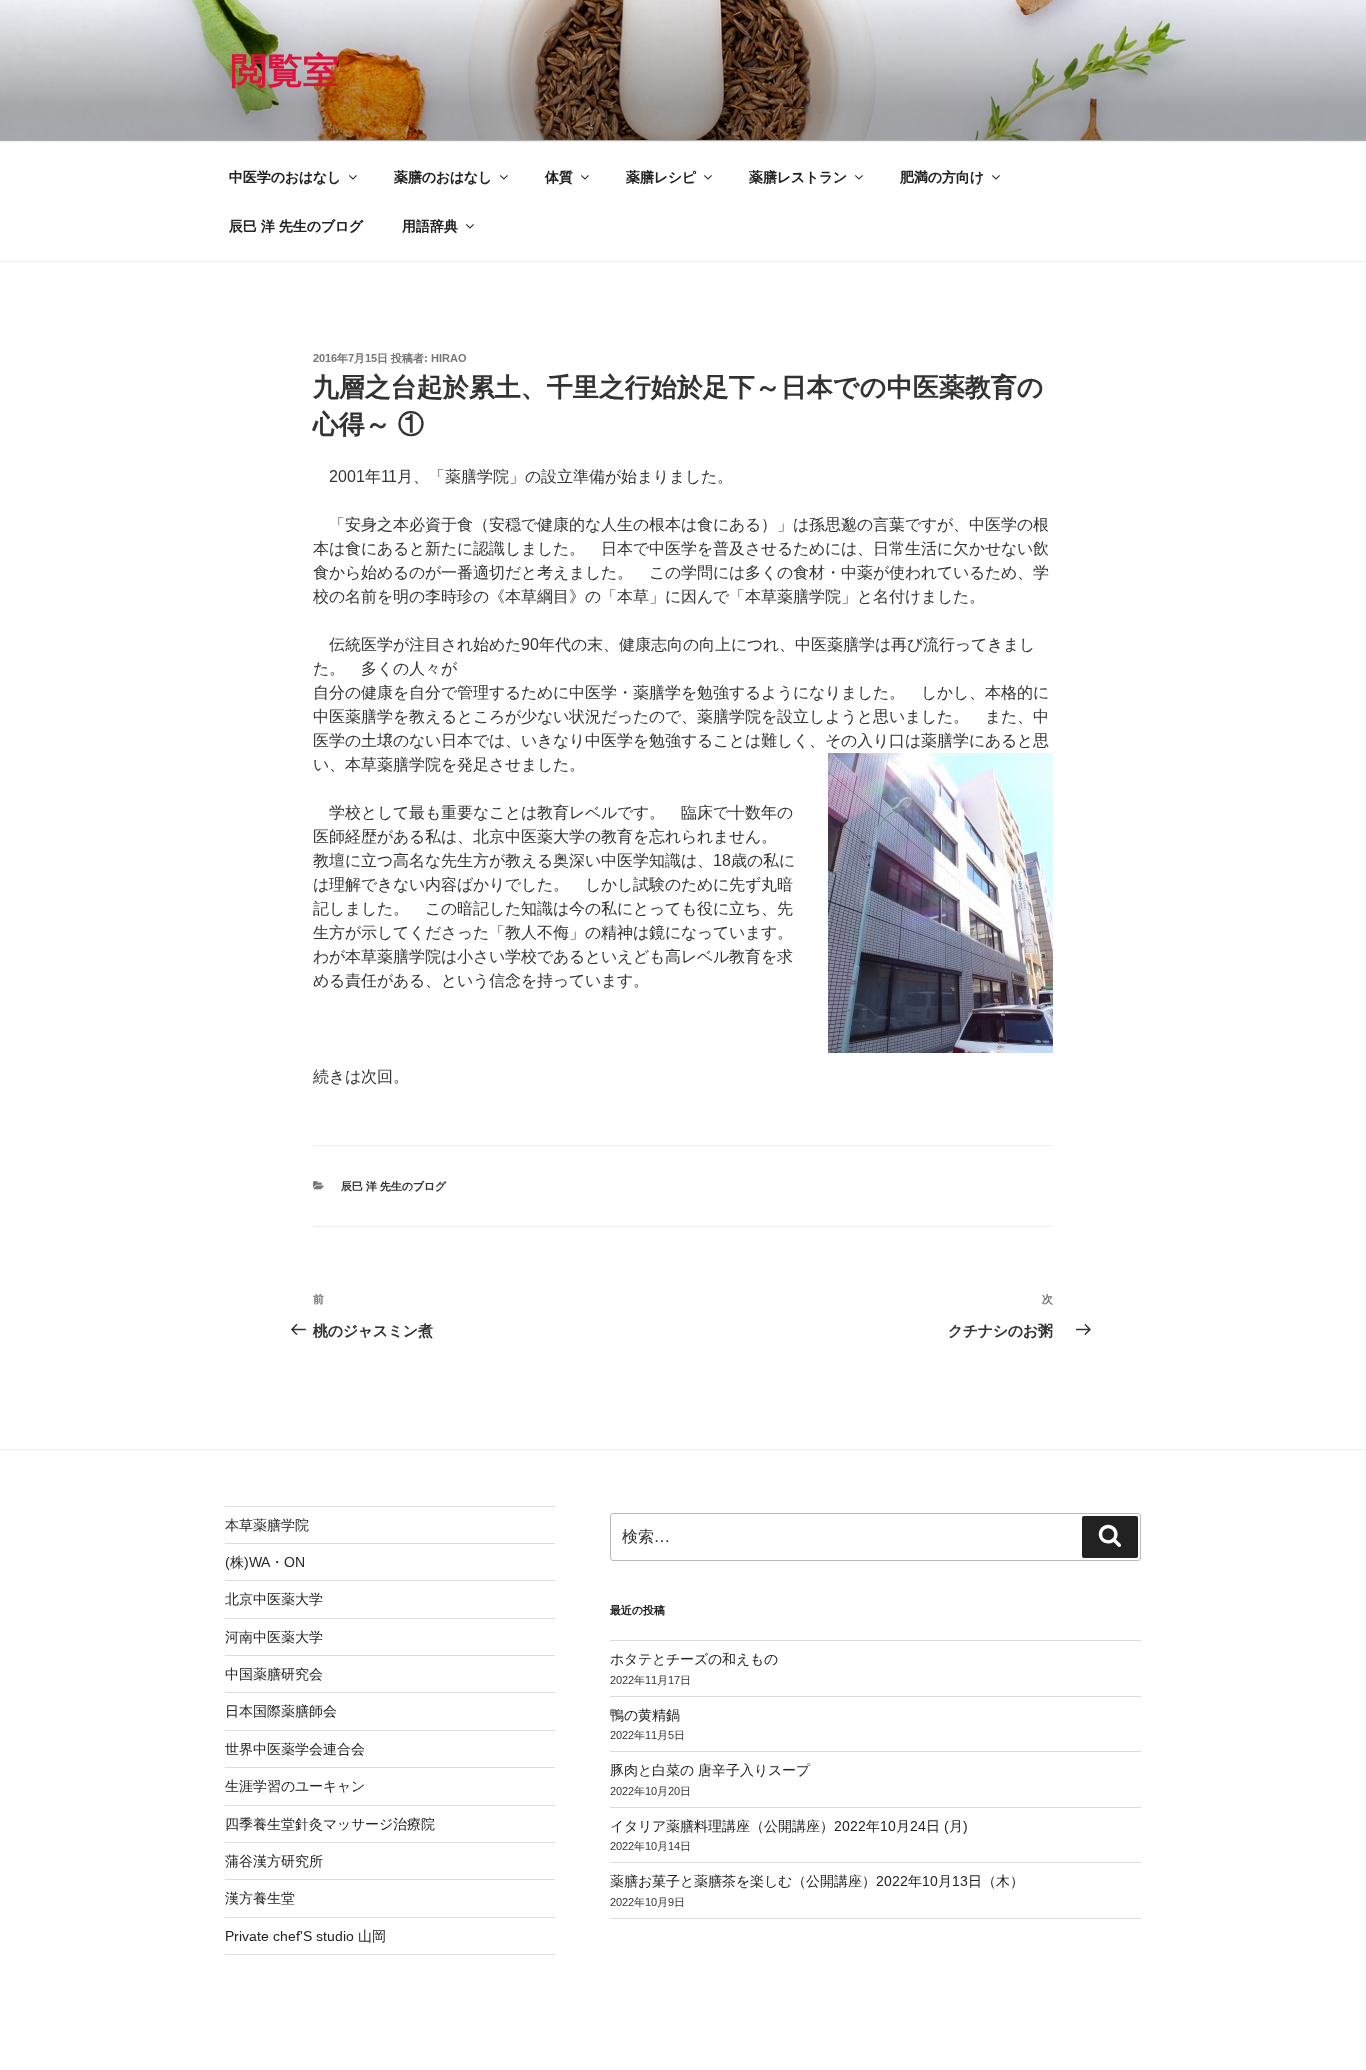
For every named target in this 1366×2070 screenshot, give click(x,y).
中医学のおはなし (285, 177)
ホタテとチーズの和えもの (694, 1659)
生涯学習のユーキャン (295, 1786)
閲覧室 (285, 70)
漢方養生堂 (260, 1898)
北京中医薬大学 (274, 1599)
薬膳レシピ (661, 177)
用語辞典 (430, 226)
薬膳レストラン (798, 177)
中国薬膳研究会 (274, 1674)
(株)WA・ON (265, 1562)
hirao (449, 358)
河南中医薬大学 (274, 1637)
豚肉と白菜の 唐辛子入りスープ (710, 1770)
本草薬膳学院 (267, 1525)
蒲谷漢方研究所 (274, 1861)
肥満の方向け (942, 177)
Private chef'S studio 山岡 (305, 1936)
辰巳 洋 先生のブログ (296, 226)
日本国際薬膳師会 (281, 1711)
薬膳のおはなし (443, 177)
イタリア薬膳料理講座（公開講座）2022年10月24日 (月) (789, 1826)
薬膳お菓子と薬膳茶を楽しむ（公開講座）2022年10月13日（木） (817, 1881)
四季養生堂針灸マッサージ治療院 (330, 1824)
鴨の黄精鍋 (645, 1715)
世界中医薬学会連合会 (295, 1749)
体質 (559, 177)
